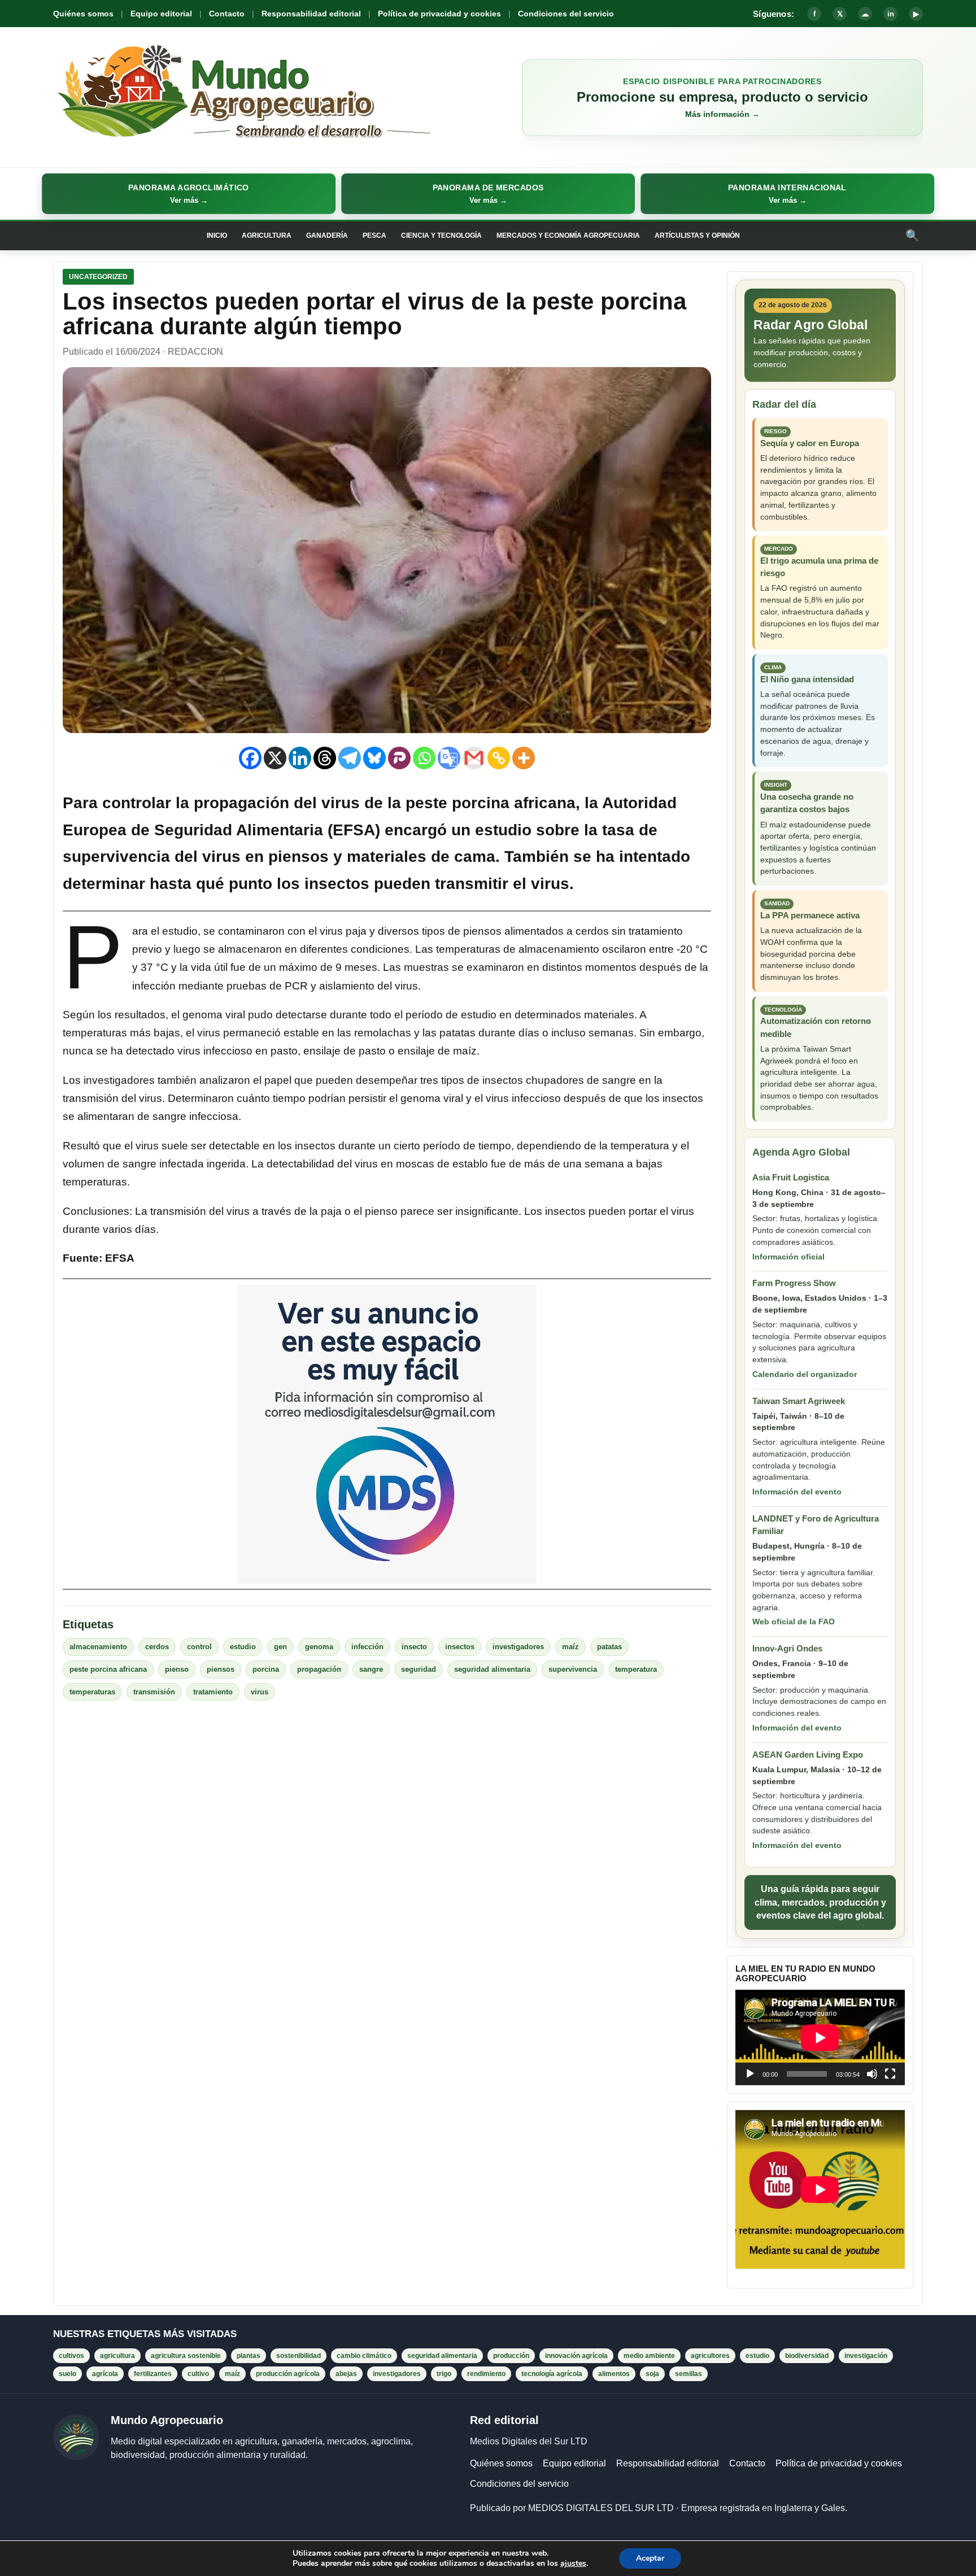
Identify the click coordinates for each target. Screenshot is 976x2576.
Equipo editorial (161, 14)
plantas (249, 2356)
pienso (177, 1669)
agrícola (105, 2374)
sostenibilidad (299, 2356)
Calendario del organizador (805, 1374)
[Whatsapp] (424, 758)
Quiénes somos (83, 14)
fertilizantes (153, 2374)
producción (511, 2356)
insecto (414, 1647)
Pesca (374, 236)
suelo (67, 2374)
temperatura (636, 1669)
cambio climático (364, 2356)
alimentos (614, 2374)
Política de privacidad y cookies (439, 14)
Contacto (227, 14)
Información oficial (788, 1257)
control (199, 1647)
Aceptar (650, 2558)
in (891, 14)
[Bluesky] (374, 758)
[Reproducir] (750, 2074)
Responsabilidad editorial (311, 14)
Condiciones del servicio (566, 14)
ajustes (573, 2564)
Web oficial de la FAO (794, 1622)
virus (260, 1692)
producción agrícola (288, 2374)
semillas (689, 2374)
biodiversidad (807, 2356)
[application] (820, 2037)
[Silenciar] (872, 2074)
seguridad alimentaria (492, 1669)
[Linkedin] (300, 758)
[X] (275, 758)
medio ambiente (649, 2356)
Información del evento (797, 1492)
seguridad (419, 1669)
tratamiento (213, 1692)
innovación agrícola (576, 2356)
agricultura (117, 2356)
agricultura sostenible (186, 2356)
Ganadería (327, 236)
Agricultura (267, 236)
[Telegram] (350, 758)
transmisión (154, 1692)
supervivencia (573, 1669)
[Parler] (399, 758)
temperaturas (92, 1692)
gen (280, 1647)
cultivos (71, 2356)
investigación (866, 2356)
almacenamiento (98, 1647)
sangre (371, 1669)
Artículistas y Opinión (697, 236)
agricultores (710, 2356)
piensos (221, 1669)
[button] (189, 194)
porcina (266, 1669)
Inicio (217, 236)
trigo (444, 2374)
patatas (609, 1647)
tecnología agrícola (552, 2374)
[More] (524, 758)
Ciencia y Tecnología (441, 236)
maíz (570, 1647)
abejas (346, 2374)
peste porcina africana (108, 1669)
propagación (319, 1669)
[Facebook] (250, 758)
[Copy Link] (499, 758)
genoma (319, 1647)
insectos (460, 1647)
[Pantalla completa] (890, 2074)
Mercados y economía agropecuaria (568, 236)
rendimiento (486, 2374)
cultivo (198, 2374)
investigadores (518, 1647)
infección (367, 1647)
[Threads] (325, 758)
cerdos (157, 1647)
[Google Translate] (449, 758)
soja (652, 2374)
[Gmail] (474, 758)
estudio (243, 1647)
